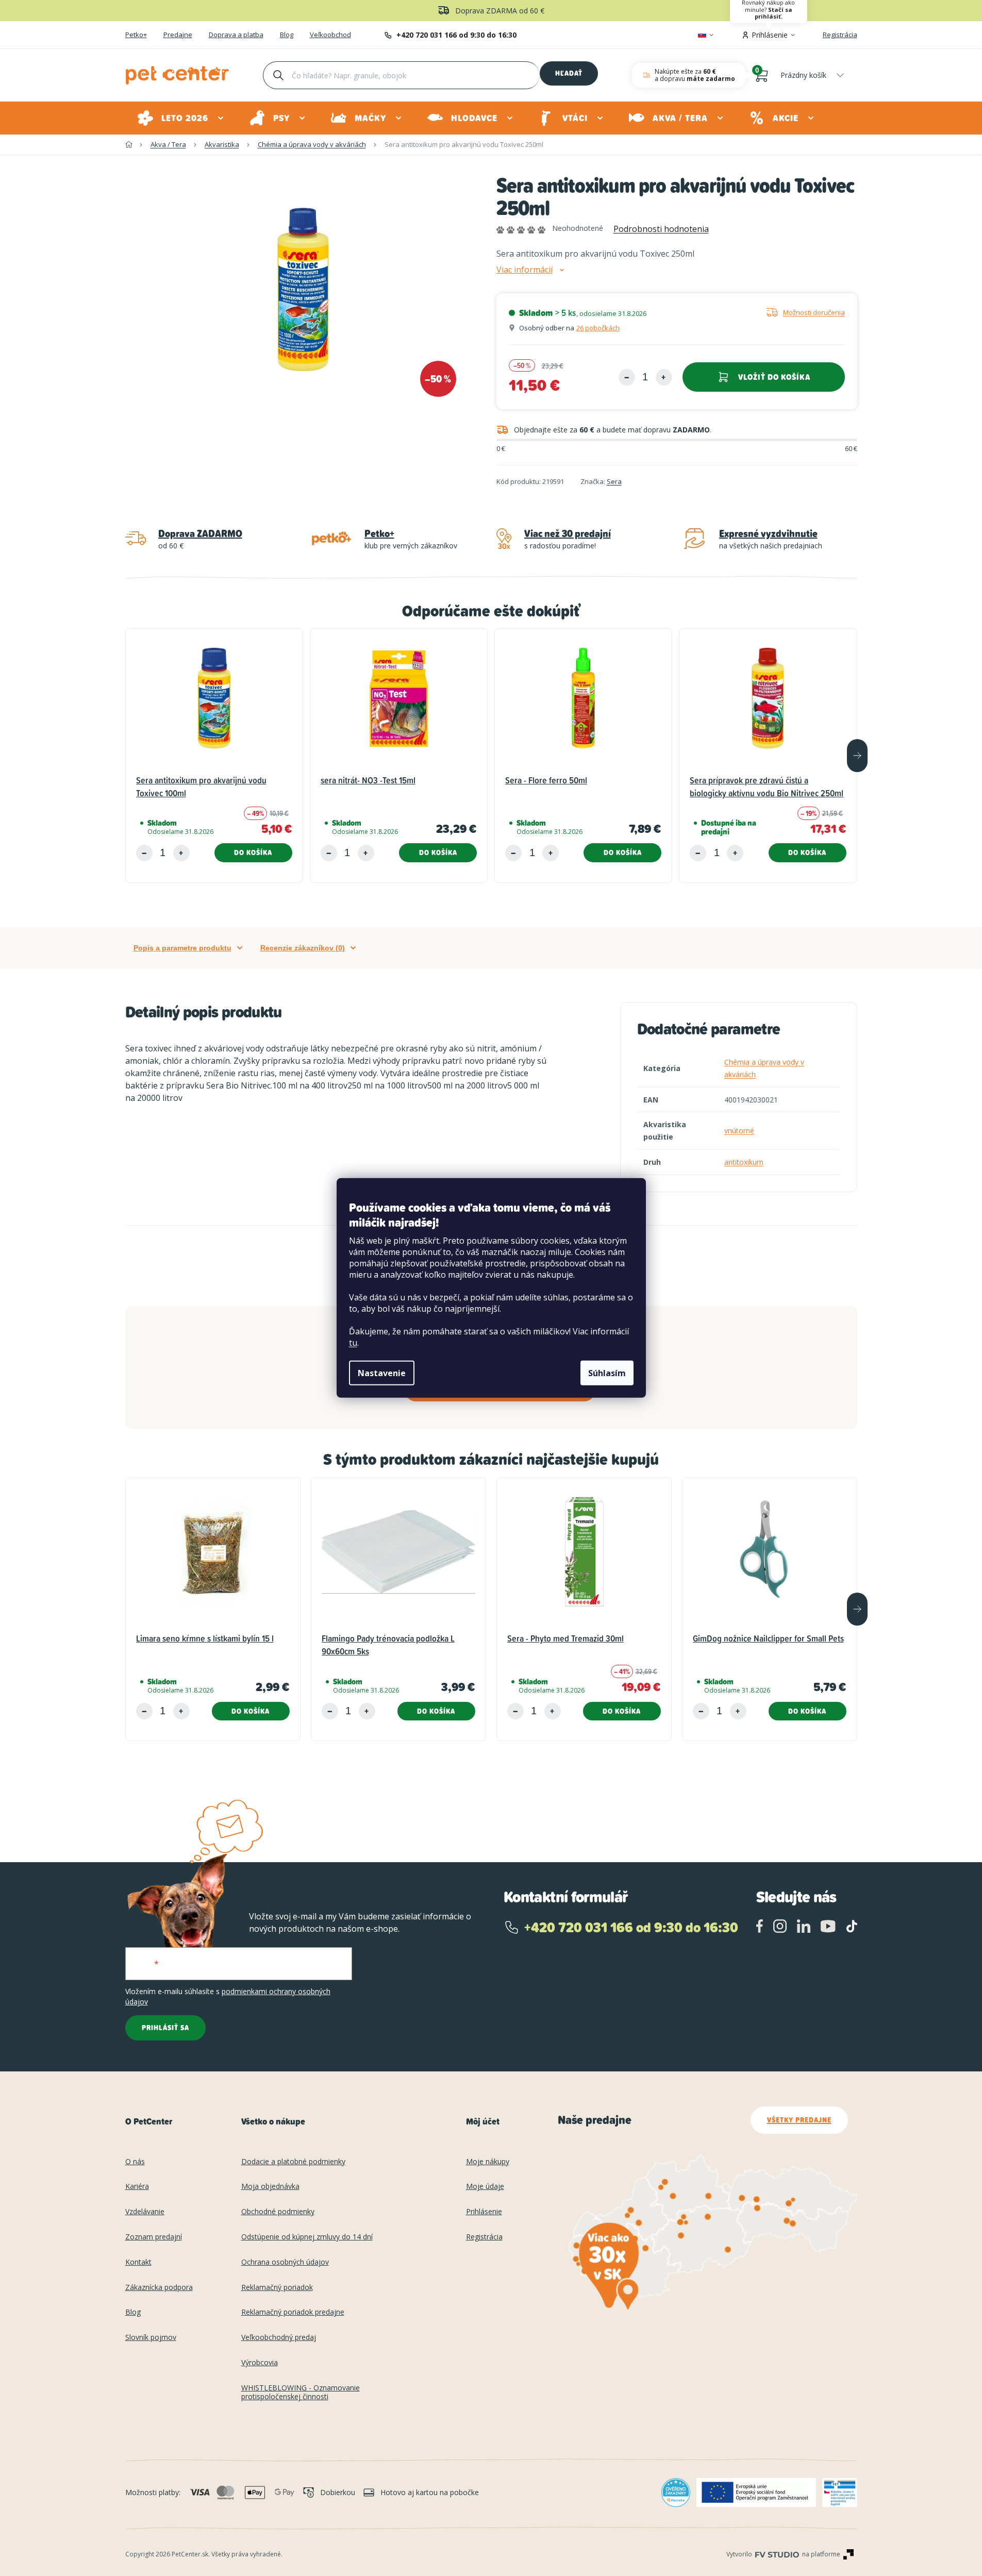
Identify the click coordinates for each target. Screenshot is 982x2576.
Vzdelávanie (145, 2212)
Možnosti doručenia (814, 312)
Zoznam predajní (154, 2237)
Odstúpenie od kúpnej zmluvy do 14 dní (307, 2237)
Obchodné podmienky (278, 2212)
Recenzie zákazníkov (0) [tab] (303, 948)
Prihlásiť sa (165, 2028)
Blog (287, 35)
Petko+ (136, 35)
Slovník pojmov (151, 2338)
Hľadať (569, 73)
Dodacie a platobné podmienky (293, 2162)
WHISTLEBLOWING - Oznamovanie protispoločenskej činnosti (301, 2393)
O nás (135, 2162)
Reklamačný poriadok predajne (293, 2312)
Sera (614, 481)
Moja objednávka (270, 2187)
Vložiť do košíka (774, 377)
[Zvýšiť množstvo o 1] (664, 377)
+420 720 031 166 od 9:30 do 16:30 (456, 35)
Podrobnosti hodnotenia (661, 229)
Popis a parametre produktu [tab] (182, 948)
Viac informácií (525, 270)
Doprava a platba (236, 35)
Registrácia (840, 35)
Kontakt (138, 2262)
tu (353, 1343)
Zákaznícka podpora (159, 2288)
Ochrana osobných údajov (285, 2262)
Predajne (178, 35)
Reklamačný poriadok (277, 2288)
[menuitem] (181, 118)
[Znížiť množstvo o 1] (627, 377)
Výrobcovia (260, 2363)
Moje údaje (485, 2187)
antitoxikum (744, 1162)
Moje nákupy (488, 2162)
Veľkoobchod (330, 35)
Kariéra (137, 2187)
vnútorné (739, 1131)
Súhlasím (607, 1373)
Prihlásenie (484, 2212)
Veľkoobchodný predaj (279, 2338)
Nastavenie (382, 1373)
